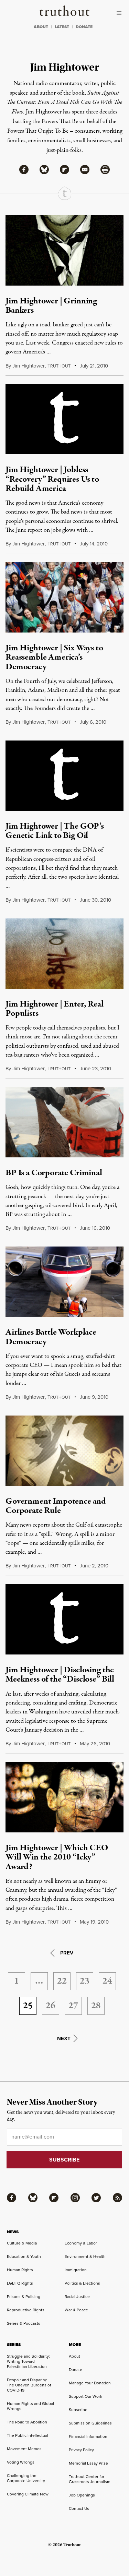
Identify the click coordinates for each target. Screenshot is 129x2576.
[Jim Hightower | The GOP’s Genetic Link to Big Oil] (64, 776)
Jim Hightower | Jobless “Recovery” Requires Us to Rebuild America (52, 479)
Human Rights (20, 2270)
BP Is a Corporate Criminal (54, 1173)
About (74, 2356)
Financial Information (88, 2436)
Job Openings (82, 2495)
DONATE (84, 27)
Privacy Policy (81, 2450)
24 (107, 1981)
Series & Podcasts (24, 2323)
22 (62, 1981)
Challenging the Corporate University (26, 2478)
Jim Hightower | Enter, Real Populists (55, 1009)
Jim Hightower (29, 366)
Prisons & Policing (24, 2297)
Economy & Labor (81, 2243)
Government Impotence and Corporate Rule (56, 1506)
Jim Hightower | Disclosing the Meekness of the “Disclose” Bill (60, 1675)
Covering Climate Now (28, 2494)
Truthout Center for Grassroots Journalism (90, 2479)
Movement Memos (24, 2449)
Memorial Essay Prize (88, 2463)
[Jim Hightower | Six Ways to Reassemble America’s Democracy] (64, 597)
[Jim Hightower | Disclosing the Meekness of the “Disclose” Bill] (64, 1619)
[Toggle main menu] (121, 13)
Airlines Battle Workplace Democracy (51, 1337)
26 (51, 2006)
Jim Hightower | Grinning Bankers (51, 306)
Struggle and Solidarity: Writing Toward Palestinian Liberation (28, 2361)
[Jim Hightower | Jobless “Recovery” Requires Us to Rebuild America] (64, 419)
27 (73, 2006)
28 (96, 2006)
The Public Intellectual (28, 2435)
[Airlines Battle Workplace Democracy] (64, 1282)
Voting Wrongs (21, 2462)
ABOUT (41, 27)
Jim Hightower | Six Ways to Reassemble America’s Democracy (54, 657)
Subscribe (78, 2410)
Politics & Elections (82, 2283)
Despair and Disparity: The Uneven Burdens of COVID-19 (29, 2385)
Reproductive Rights (26, 2310)
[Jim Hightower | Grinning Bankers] (64, 250)
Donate (76, 2370)
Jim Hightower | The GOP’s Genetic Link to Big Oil (55, 831)
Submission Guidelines (90, 2423)
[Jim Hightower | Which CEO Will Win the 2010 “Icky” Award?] (64, 1797)
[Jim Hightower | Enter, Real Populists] (64, 954)
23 (85, 1981)
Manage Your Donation (90, 2383)
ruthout (59, 366)
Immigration (76, 2270)
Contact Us (79, 2508)
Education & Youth (24, 2256)
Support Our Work (85, 2396)
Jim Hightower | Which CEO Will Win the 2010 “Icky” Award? (57, 1857)
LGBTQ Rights (20, 2283)
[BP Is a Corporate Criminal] (64, 1122)
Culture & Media (22, 2243)
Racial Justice (77, 2297)
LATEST (62, 27)
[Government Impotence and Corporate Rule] (64, 1451)
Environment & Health (85, 2256)
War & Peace (76, 2310)
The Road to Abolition (27, 2422)
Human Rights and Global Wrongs (30, 2406)
